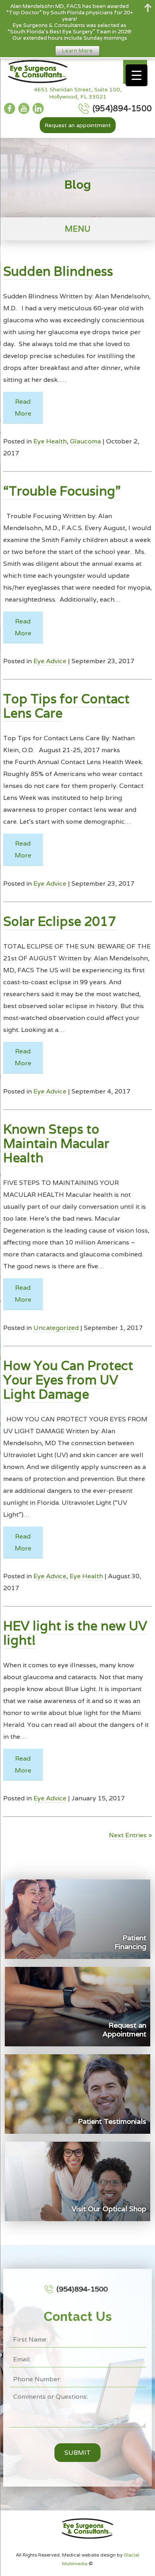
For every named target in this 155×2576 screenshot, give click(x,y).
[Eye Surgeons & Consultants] (36, 72)
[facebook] (10, 108)
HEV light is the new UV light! (75, 1633)
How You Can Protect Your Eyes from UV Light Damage (68, 1380)
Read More (23, 407)
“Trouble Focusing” (62, 491)
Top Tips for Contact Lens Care (66, 706)
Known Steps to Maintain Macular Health (56, 1143)
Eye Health (50, 441)
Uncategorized (56, 1328)
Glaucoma (85, 441)
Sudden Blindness (58, 271)
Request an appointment (78, 125)
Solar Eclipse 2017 (60, 921)
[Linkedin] (38, 108)
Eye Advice (50, 661)
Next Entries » (130, 1835)
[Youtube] (24, 108)
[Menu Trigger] (137, 75)
